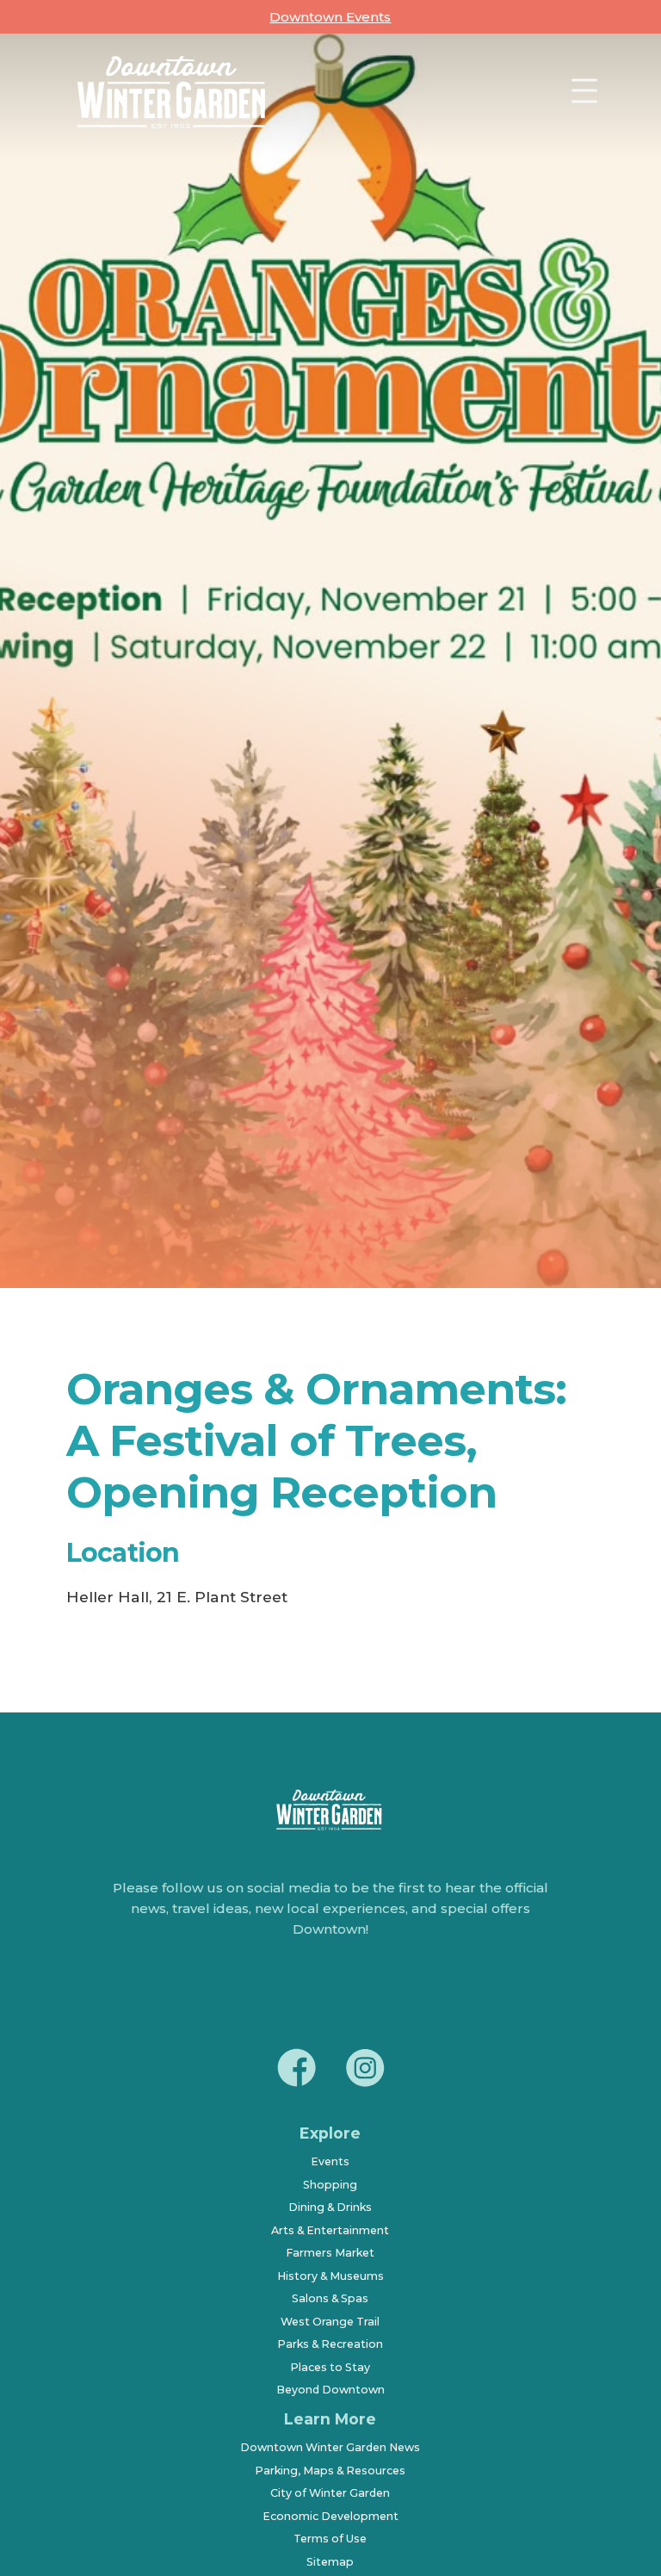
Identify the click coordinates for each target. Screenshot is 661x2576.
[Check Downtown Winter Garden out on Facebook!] (296, 2071)
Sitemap (330, 2562)
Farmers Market (330, 2253)
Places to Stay (330, 2367)
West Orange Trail (330, 2322)
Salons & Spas (330, 2298)
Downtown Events (330, 17)
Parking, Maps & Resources (330, 2471)
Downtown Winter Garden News (330, 2447)
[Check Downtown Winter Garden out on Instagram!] (365, 2071)
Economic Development (330, 2516)
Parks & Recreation (330, 2344)
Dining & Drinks (330, 2207)
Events (330, 2161)
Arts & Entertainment (330, 2230)
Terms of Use (330, 2539)
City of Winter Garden (330, 2493)
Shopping (330, 2185)
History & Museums (330, 2276)
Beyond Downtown (330, 2390)
